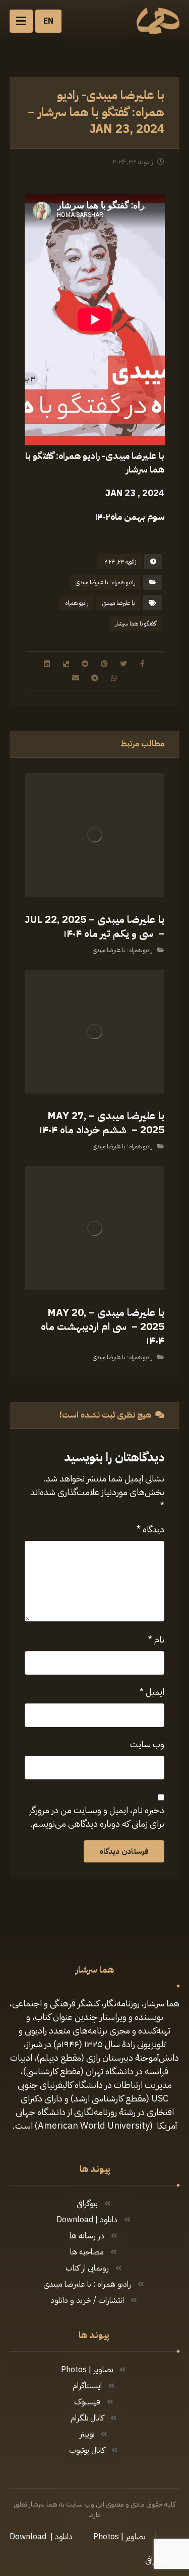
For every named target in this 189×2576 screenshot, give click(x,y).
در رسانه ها (87, 2236)
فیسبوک (87, 2402)
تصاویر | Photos (87, 2370)
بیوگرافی (87, 2204)
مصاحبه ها (87, 2252)
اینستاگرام (87, 2386)
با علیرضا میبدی (118, 603)
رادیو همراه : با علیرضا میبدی (105, 582)
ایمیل (152, 1692)
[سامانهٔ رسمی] (158, 21)
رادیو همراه (77, 603)
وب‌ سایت (147, 1744)
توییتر (87, 2434)
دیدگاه (150, 1529)
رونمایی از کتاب (87, 2268)
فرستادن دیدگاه (124, 1851)
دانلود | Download (87, 2220)
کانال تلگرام (87, 2418)
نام (156, 1639)
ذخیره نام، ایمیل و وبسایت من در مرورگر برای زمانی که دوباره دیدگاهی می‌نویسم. (97, 1817)
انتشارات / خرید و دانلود (87, 2300)
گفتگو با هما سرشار (136, 623)
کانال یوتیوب (87, 2450)
